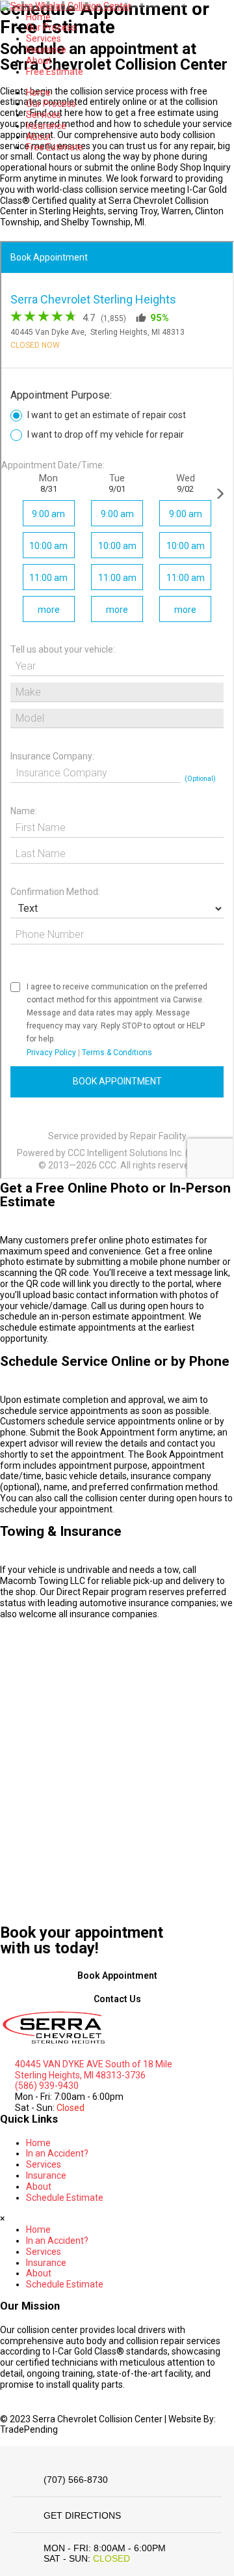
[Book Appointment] (117, 1966)
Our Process (51, 27)
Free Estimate (55, 72)
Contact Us (117, 1999)
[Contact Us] (117, 1989)
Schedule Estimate (65, 2198)
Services (44, 38)
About (39, 61)
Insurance (46, 50)
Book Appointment (117, 1975)
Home (38, 17)
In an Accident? (57, 2153)
